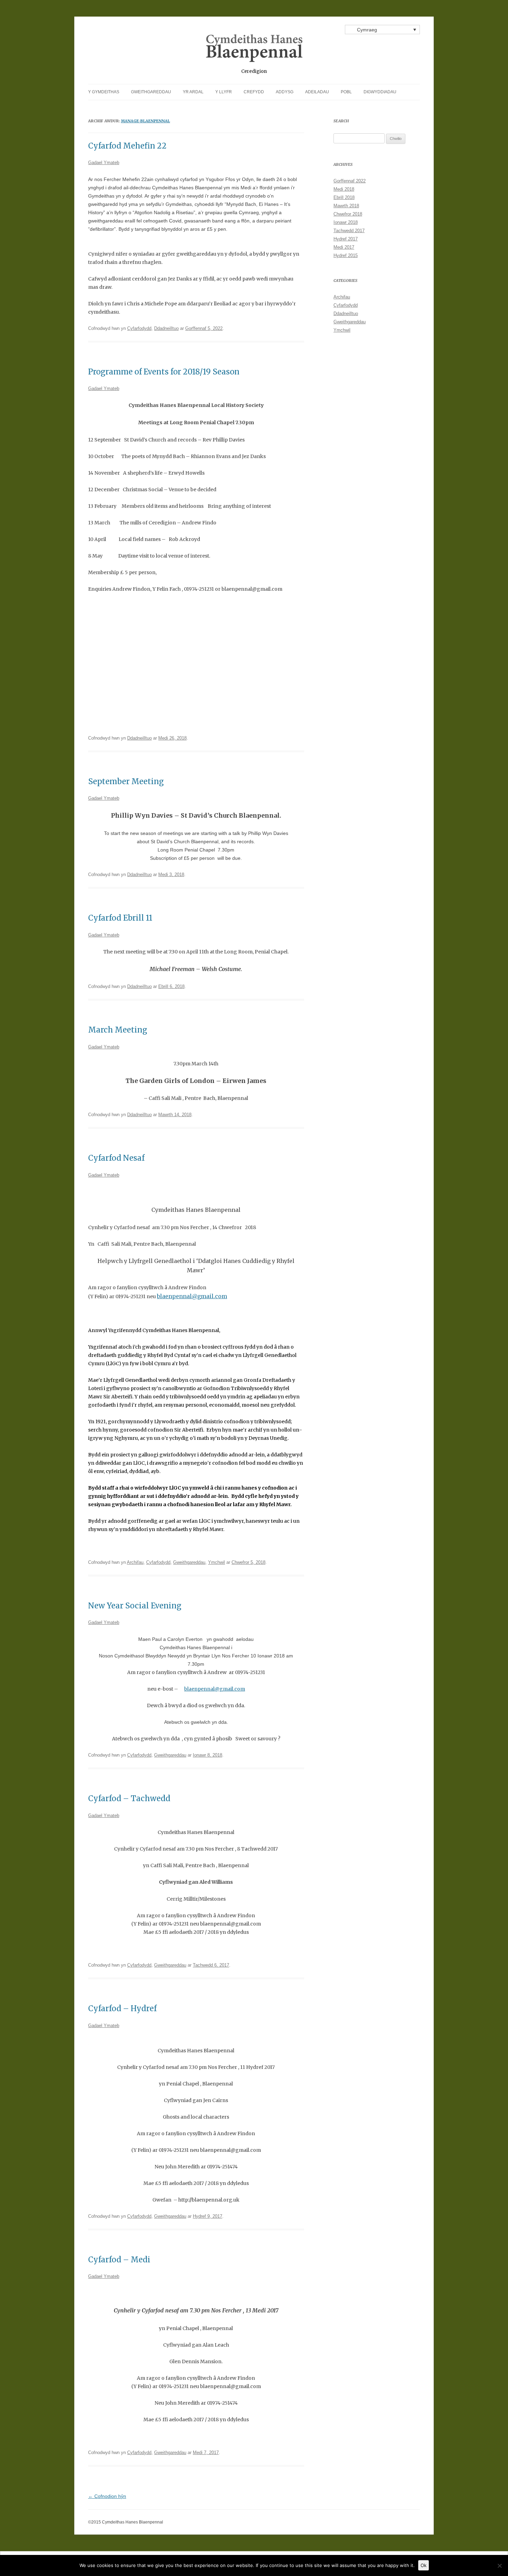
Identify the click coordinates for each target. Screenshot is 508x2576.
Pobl (346, 92)
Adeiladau (317, 92)
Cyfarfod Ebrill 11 (120, 918)
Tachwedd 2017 (349, 231)
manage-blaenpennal (145, 121)
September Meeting (126, 781)
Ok (424, 2565)
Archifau (135, 1562)
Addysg (285, 92)
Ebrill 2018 (344, 197)
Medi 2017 (344, 247)
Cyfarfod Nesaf (116, 1158)
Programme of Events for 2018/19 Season (164, 372)
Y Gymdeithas (104, 92)
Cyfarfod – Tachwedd (129, 1798)
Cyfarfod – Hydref (122, 2008)
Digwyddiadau (380, 92)
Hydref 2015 (346, 255)
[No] (499, 2566)
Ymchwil (217, 1562)
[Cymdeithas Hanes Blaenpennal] (254, 51)
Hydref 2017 (346, 239)
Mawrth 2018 (346, 206)
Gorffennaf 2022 (350, 181)
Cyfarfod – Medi (119, 2260)
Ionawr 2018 (346, 222)
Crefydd (254, 92)
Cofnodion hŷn (107, 2496)
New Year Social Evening (135, 1606)
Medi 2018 (344, 189)
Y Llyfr (224, 92)
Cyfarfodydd (139, 328)
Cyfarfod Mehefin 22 (127, 146)
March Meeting (118, 1030)
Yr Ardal (193, 92)
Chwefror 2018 (348, 214)
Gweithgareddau (151, 92)
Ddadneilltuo (166, 328)
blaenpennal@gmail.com (192, 1296)
